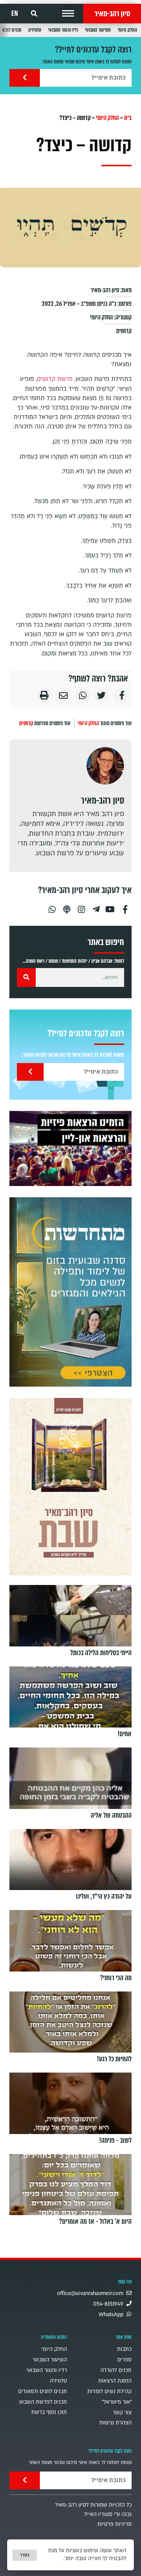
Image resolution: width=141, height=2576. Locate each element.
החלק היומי (127, 30)
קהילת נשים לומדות (109, 2391)
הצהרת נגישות (115, 2423)
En (15, 14)
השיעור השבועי (98, 30)
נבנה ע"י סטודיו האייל (108, 2514)
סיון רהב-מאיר (112, 14)
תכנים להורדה (116, 2370)
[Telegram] (96, 906)
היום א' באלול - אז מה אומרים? (95, 2222)
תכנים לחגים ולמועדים (42, 2391)
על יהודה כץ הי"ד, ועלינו (104, 1896)
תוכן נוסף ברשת (49, 2412)
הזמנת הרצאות (115, 2381)
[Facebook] (125, 906)
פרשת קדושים (55, 379)
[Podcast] (67, 906)
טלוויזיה (35, 30)
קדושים (124, 331)
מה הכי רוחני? (116, 1978)
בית (128, 118)
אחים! (125, 1734)
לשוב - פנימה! (115, 2140)
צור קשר (122, 2413)
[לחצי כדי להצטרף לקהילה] (70, 1292)
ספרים (124, 2360)
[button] (68, 14)
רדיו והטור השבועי (63, 30)
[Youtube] (111, 906)
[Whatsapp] (52, 906)
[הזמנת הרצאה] (70, 1148)
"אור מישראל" (117, 2402)
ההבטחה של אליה (111, 1815)
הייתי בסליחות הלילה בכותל (101, 1652)
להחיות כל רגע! (114, 2059)
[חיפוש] (26, 977)
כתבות (124, 2349)
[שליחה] (25, 78)
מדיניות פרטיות (114, 2524)
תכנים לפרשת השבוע (43, 2402)
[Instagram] (81, 906)
